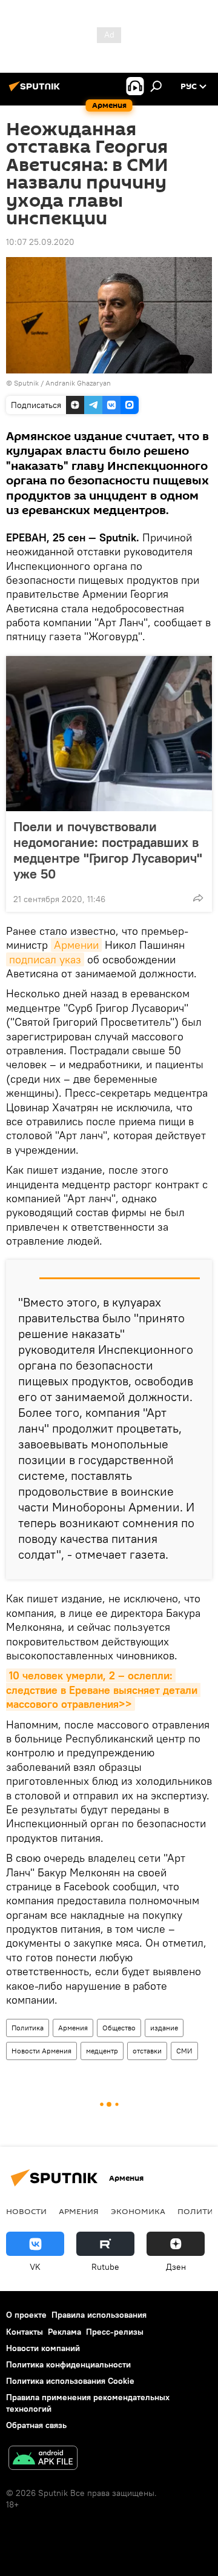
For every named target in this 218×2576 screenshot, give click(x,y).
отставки (147, 2051)
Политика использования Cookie (70, 2381)
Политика (28, 2028)
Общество (119, 2028)
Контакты (25, 2332)
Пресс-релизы (115, 2332)
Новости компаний (43, 2348)
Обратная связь (36, 2425)
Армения (73, 2028)
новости (26, 2211)
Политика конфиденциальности (68, 2364)
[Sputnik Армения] (36, 91)
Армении (76, 945)
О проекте (26, 2315)
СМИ (184, 2051)
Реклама (64, 2332)
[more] (198, 898)
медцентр (102, 2051)
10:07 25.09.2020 (40, 242)
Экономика (138, 2211)
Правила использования (99, 2315)
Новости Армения (41, 2051)
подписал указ (45, 959)
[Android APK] (43, 2459)
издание (164, 2028)
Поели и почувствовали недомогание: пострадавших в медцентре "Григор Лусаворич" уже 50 (108, 850)
